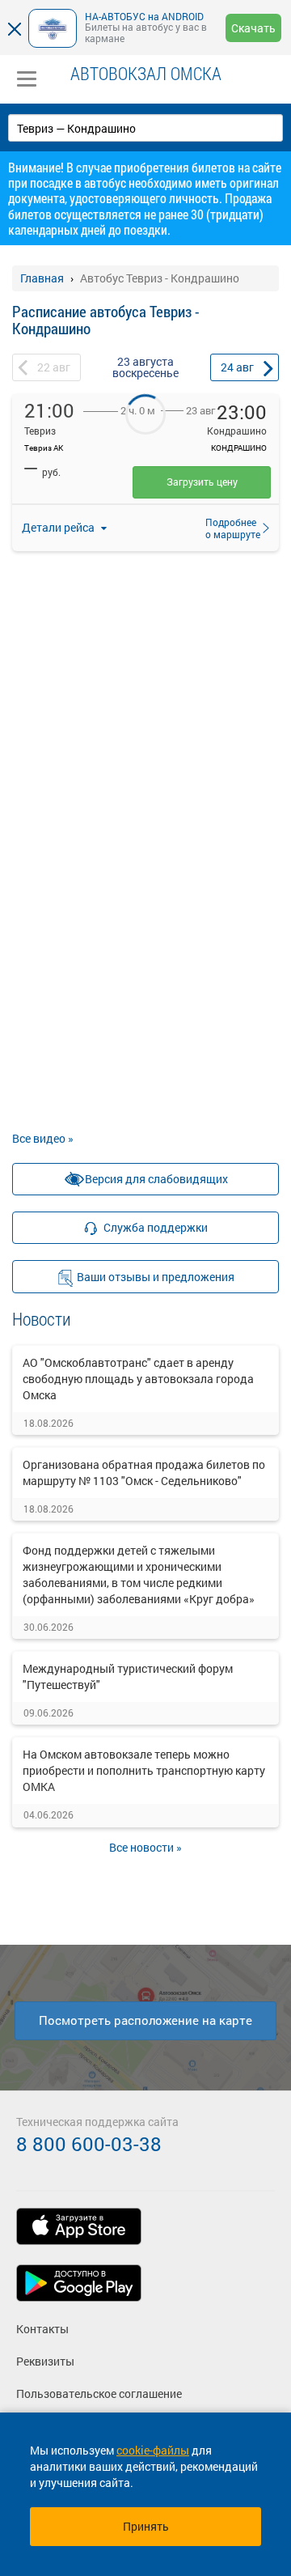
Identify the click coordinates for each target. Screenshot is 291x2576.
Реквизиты (45, 2361)
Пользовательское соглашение (99, 2394)
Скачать (253, 28)
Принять (146, 2526)
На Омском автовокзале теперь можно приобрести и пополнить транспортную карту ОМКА (144, 1770)
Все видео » (43, 1138)
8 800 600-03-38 (89, 2144)
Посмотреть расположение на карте (145, 2020)
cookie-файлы (153, 2450)
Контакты (42, 2329)
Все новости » (145, 1847)
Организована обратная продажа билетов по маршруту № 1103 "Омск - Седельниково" (144, 1473)
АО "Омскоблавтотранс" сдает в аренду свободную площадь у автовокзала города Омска (138, 1379)
